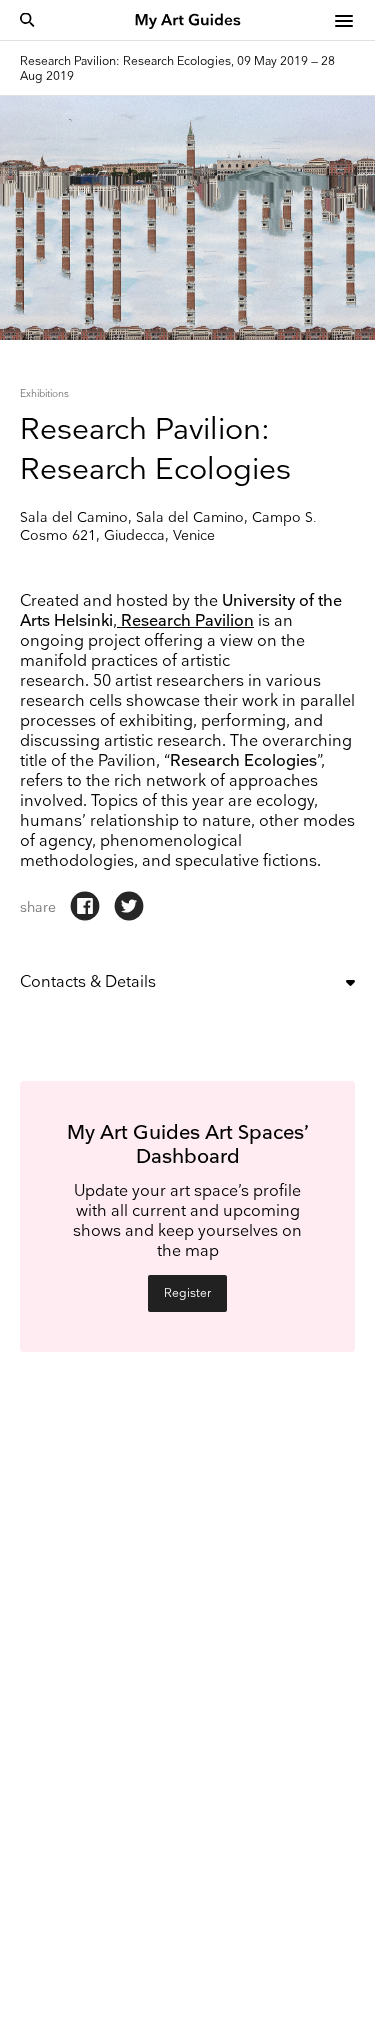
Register (187, 1293)
